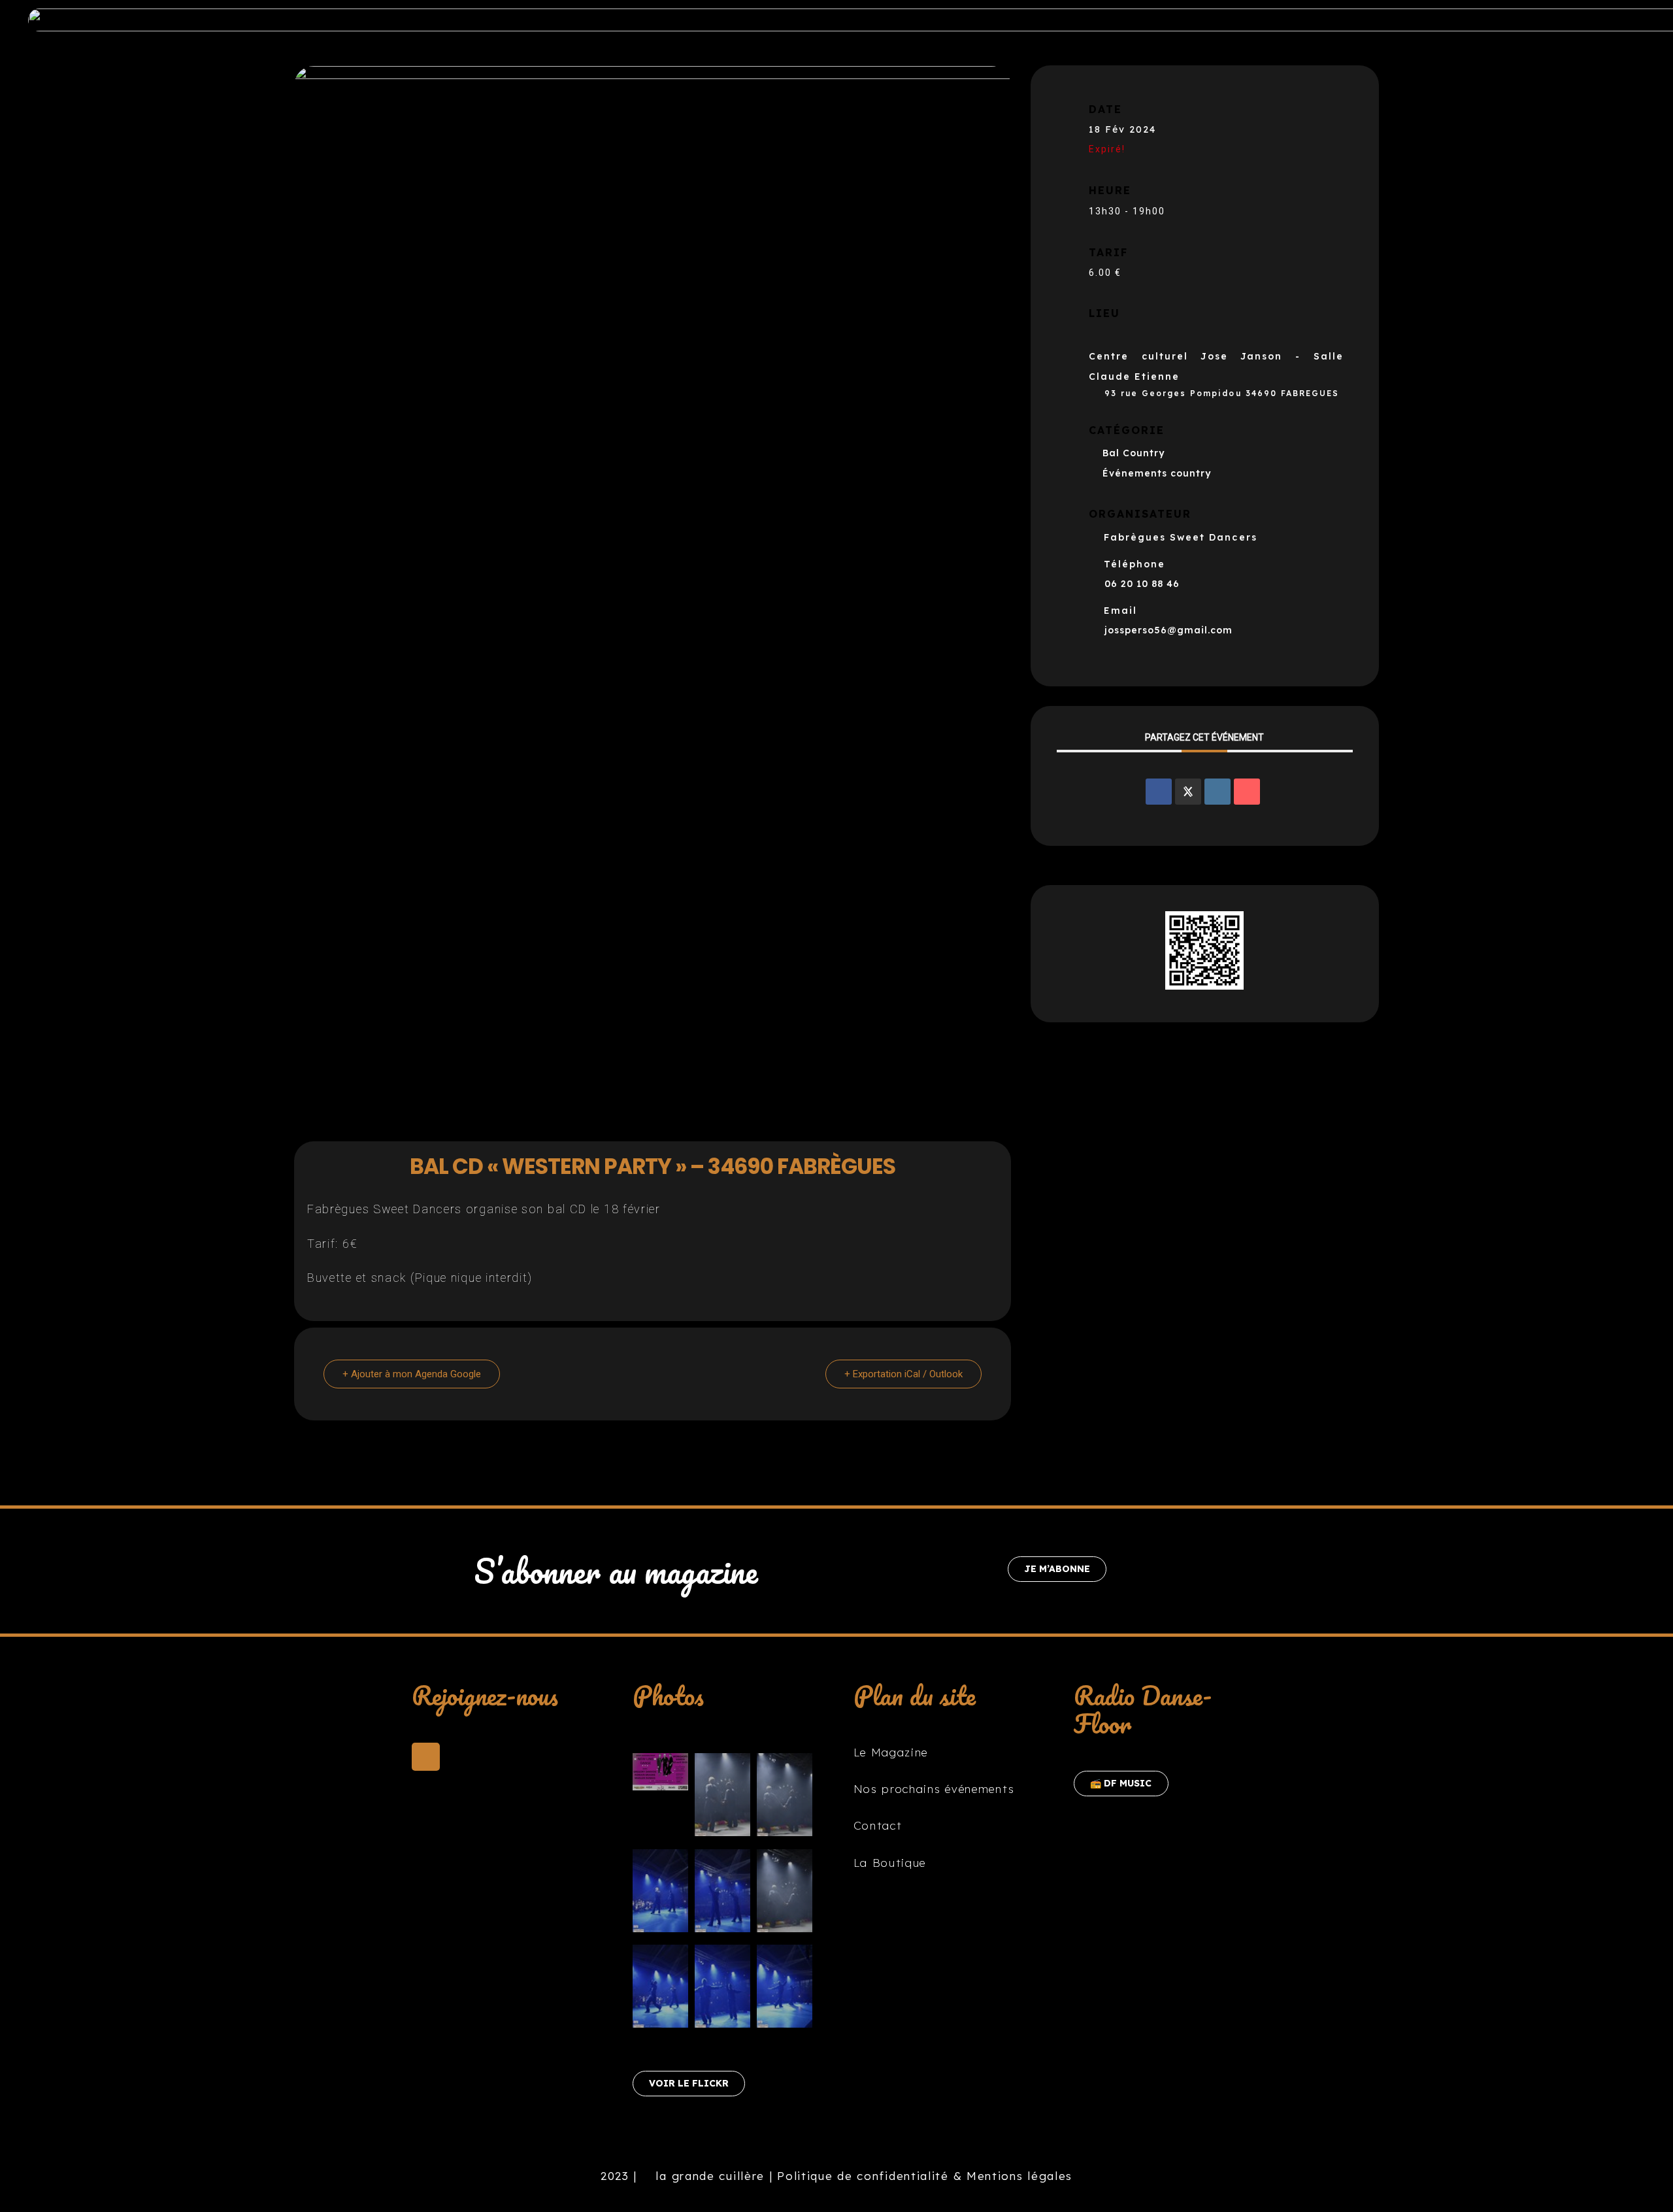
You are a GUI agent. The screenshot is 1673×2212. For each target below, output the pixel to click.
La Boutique (890, 1863)
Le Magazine (891, 1752)
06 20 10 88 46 (1142, 584)
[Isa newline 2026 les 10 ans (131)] (722, 1989)
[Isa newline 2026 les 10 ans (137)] (785, 1798)
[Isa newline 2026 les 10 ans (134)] (660, 1894)
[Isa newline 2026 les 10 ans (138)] (722, 1798)
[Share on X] (1188, 792)
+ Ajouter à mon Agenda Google (412, 1374)
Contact (878, 1825)
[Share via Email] (1247, 792)
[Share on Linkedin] (1217, 792)
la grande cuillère (708, 2176)
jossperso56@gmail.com (1168, 630)
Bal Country (1134, 453)
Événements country (1157, 473)
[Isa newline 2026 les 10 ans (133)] (660, 1989)
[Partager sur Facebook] (1159, 792)
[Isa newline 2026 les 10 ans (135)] (722, 1894)
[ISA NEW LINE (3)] (660, 1775)
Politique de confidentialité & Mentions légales (925, 2176)
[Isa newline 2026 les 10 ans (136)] (785, 1894)
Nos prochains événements (934, 1789)
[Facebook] (426, 1757)
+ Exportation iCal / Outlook (903, 1374)
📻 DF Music (1121, 1783)
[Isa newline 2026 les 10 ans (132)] (785, 1989)
